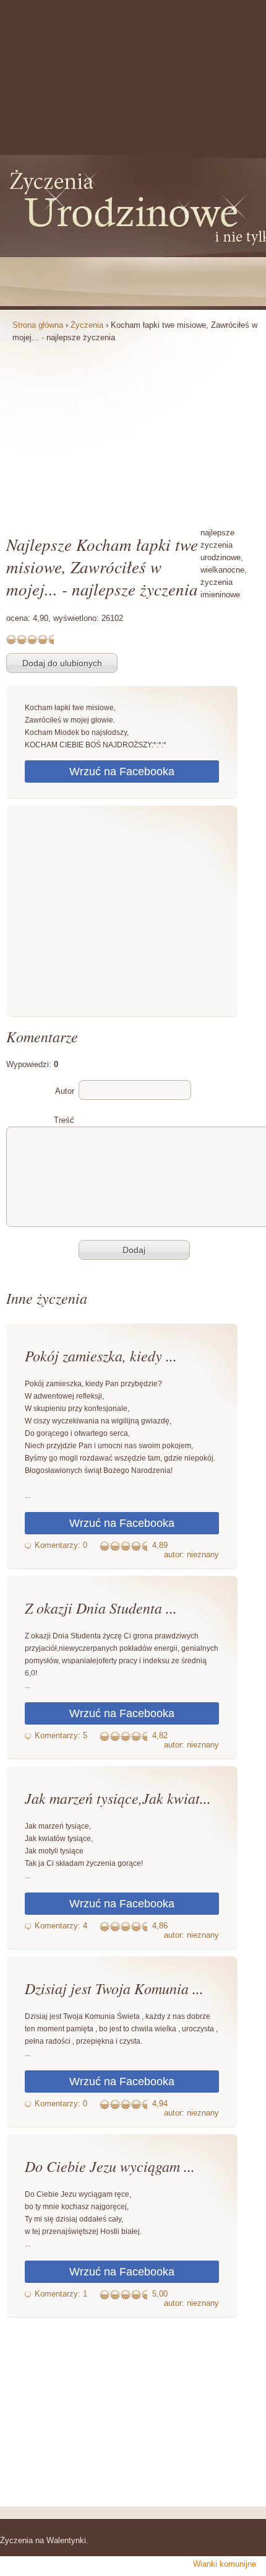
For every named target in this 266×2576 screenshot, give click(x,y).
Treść (64, 1120)
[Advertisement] (133, 428)
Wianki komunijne (225, 2564)
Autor (65, 1091)
